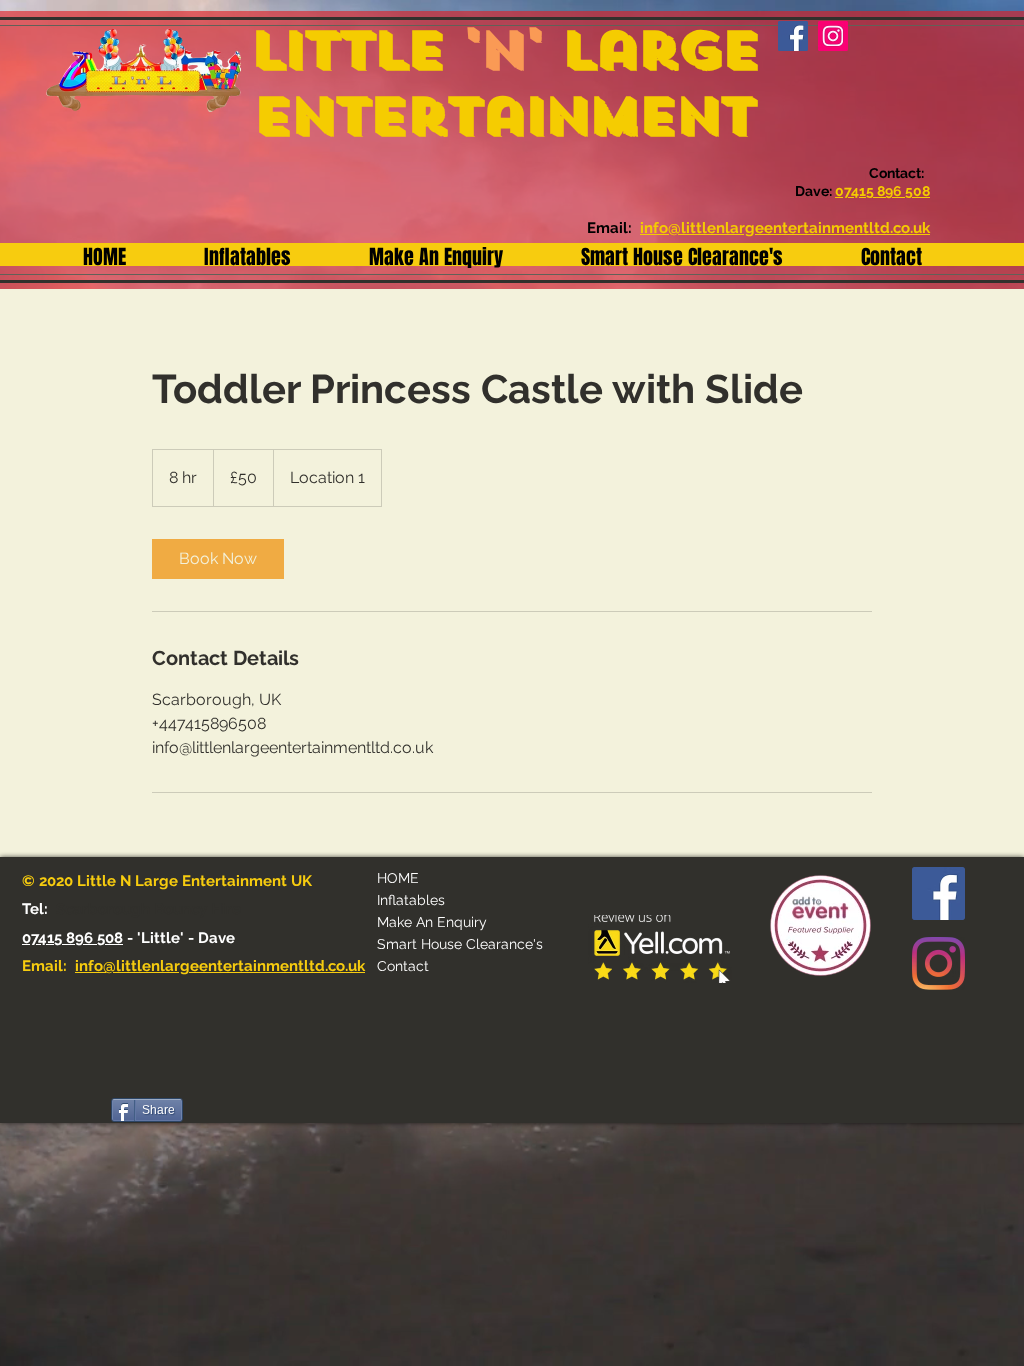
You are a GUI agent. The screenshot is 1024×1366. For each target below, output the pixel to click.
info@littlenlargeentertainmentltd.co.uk (220, 966)
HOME (398, 878)
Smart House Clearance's (460, 944)
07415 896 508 (72, 938)
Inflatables (411, 900)
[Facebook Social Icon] (938, 893)
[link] (218, 559)
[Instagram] (938, 963)
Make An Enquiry (432, 922)
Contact (403, 966)
